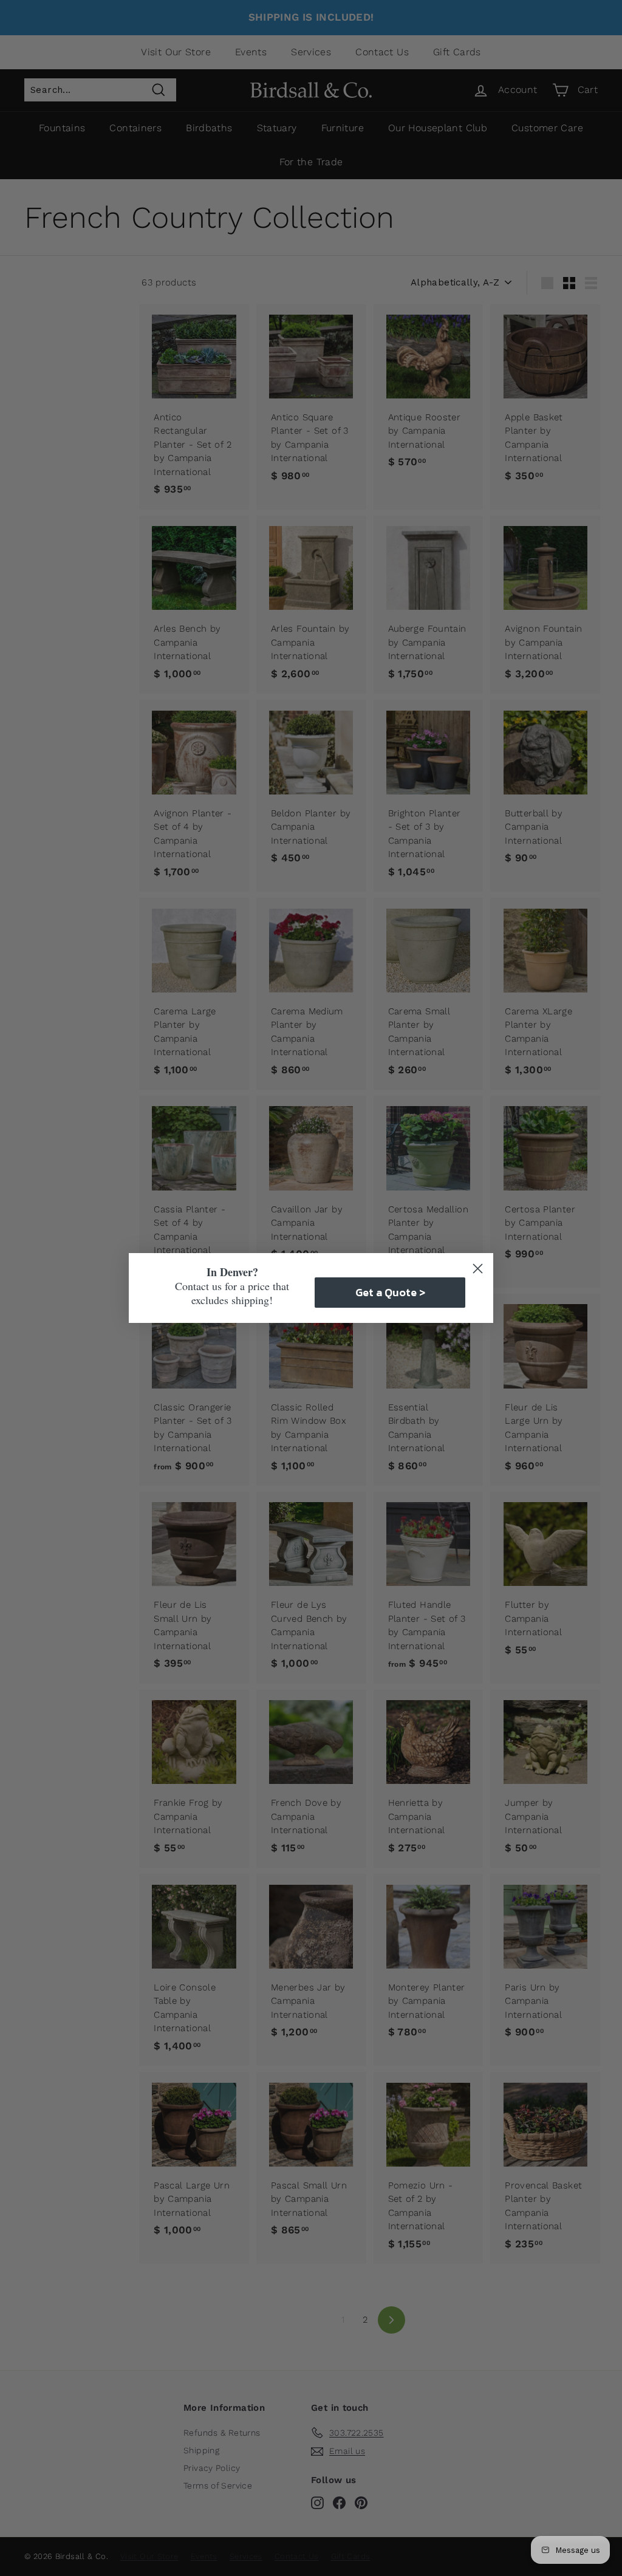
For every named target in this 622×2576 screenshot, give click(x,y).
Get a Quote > (390, 1292)
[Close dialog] (478, 1269)
